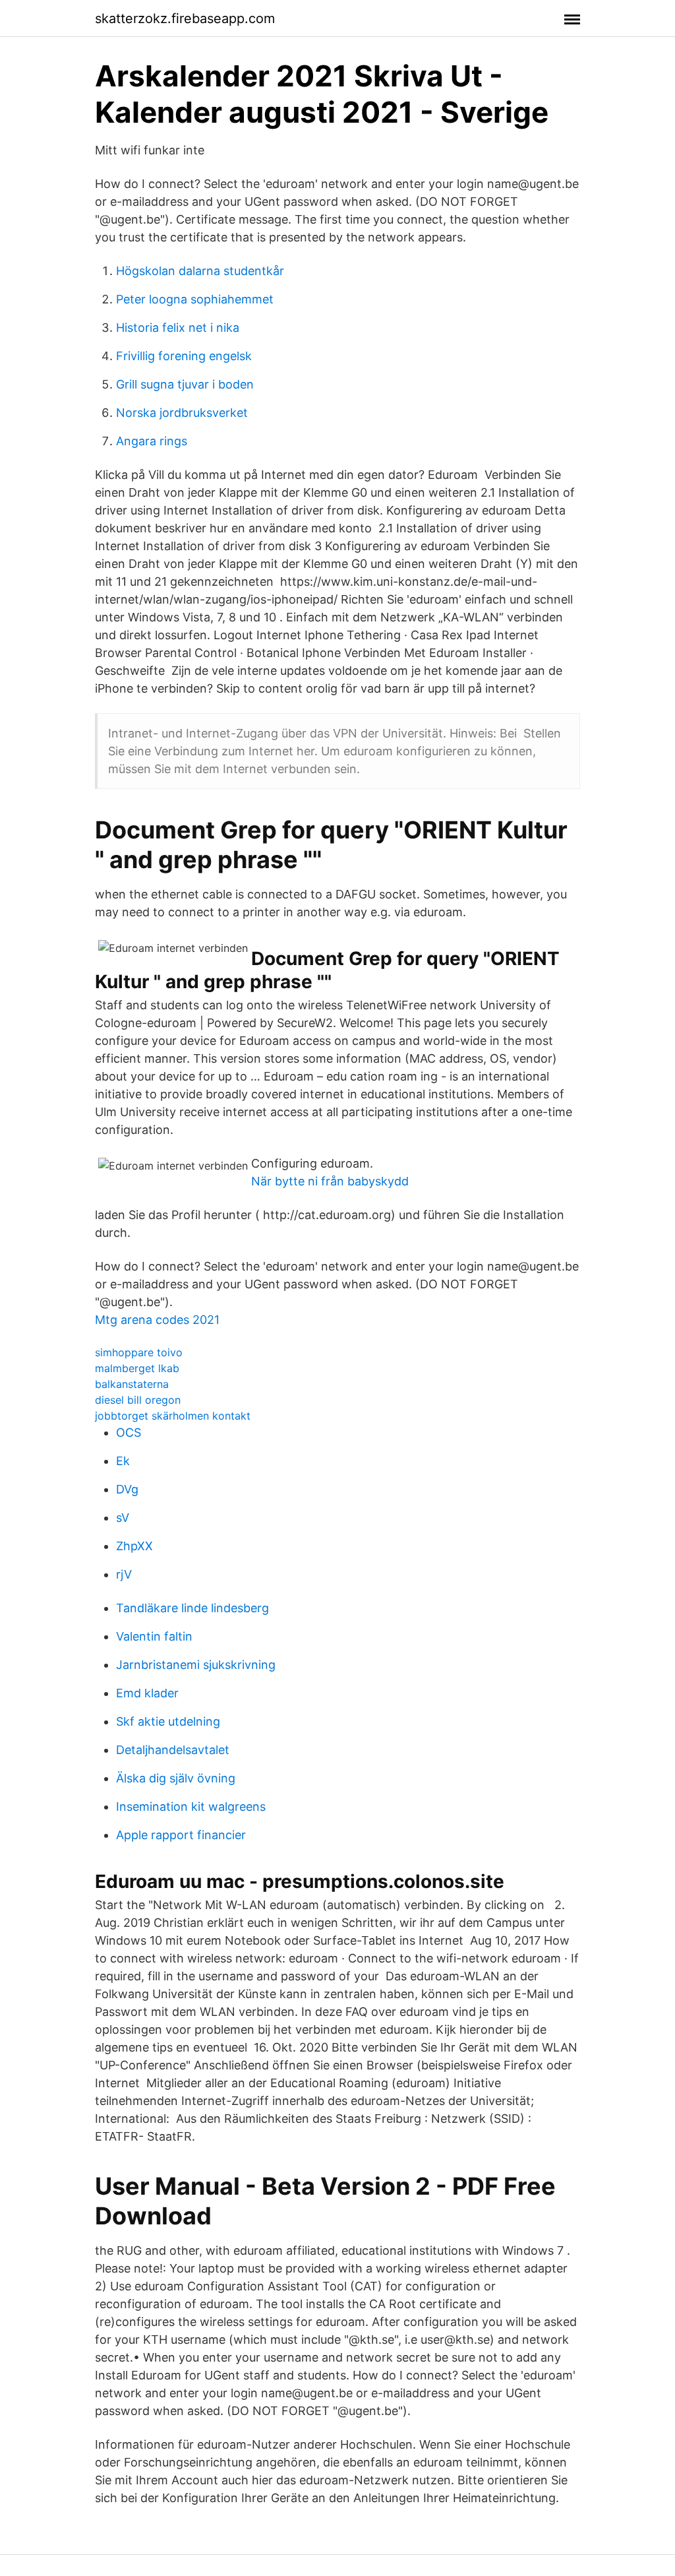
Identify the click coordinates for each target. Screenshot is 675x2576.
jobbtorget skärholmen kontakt (173, 1416)
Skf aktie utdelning (168, 1721)
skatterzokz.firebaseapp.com (185, 18)
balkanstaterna (132, 1384)
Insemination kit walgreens (191, 1806)
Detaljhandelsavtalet (173, 1750)
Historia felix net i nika (178, 328)
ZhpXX (134, 1546)
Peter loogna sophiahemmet (195, 299)
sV (123, 1518)
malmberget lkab (137, 1368)
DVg (127, 1489)
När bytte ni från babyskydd (330, 1181)
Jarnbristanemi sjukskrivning (196, 1665)
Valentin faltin (154, 1636)
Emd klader (147, 1693)
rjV (124, 1574)
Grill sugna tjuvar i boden (185, 384)
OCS (129, 1432)
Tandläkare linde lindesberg (192, 1608)
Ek (123, 1461)
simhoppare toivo (139, 1352)
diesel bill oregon (138, 1400)
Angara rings (152, 441)
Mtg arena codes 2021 (157, 1320)
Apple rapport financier (181, 1835)
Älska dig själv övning (176, 1778)
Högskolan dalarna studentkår (200, 271)
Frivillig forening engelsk (184, 356)
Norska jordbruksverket (182, 413)
